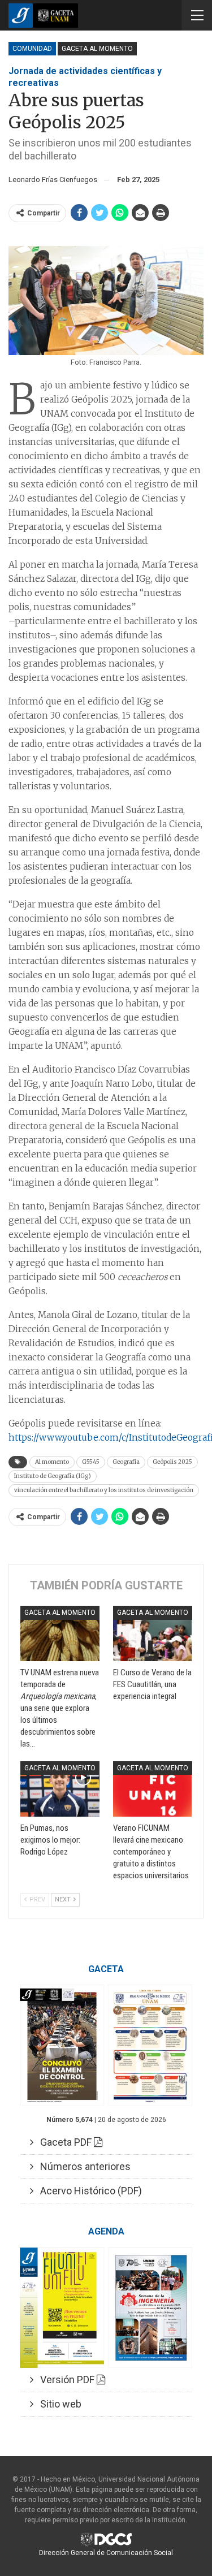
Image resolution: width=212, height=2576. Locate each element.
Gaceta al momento (97, 49)
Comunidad (32, 49)
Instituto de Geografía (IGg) (53, 1476)
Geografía (126, 1462)
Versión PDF (65, 2380)
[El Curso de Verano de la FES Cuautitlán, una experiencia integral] (153, 1633)
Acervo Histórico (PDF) (88, 2191)
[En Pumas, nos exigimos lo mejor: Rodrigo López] (60, 1789)
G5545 (91, 1462)
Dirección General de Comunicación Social (106, 2553)
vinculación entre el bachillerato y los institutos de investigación (104, 1490)
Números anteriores (82, 2166)
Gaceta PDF (64, 2142)
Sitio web (57, 2404)
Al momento (52, 1462)
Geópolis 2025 (172, 1462)
